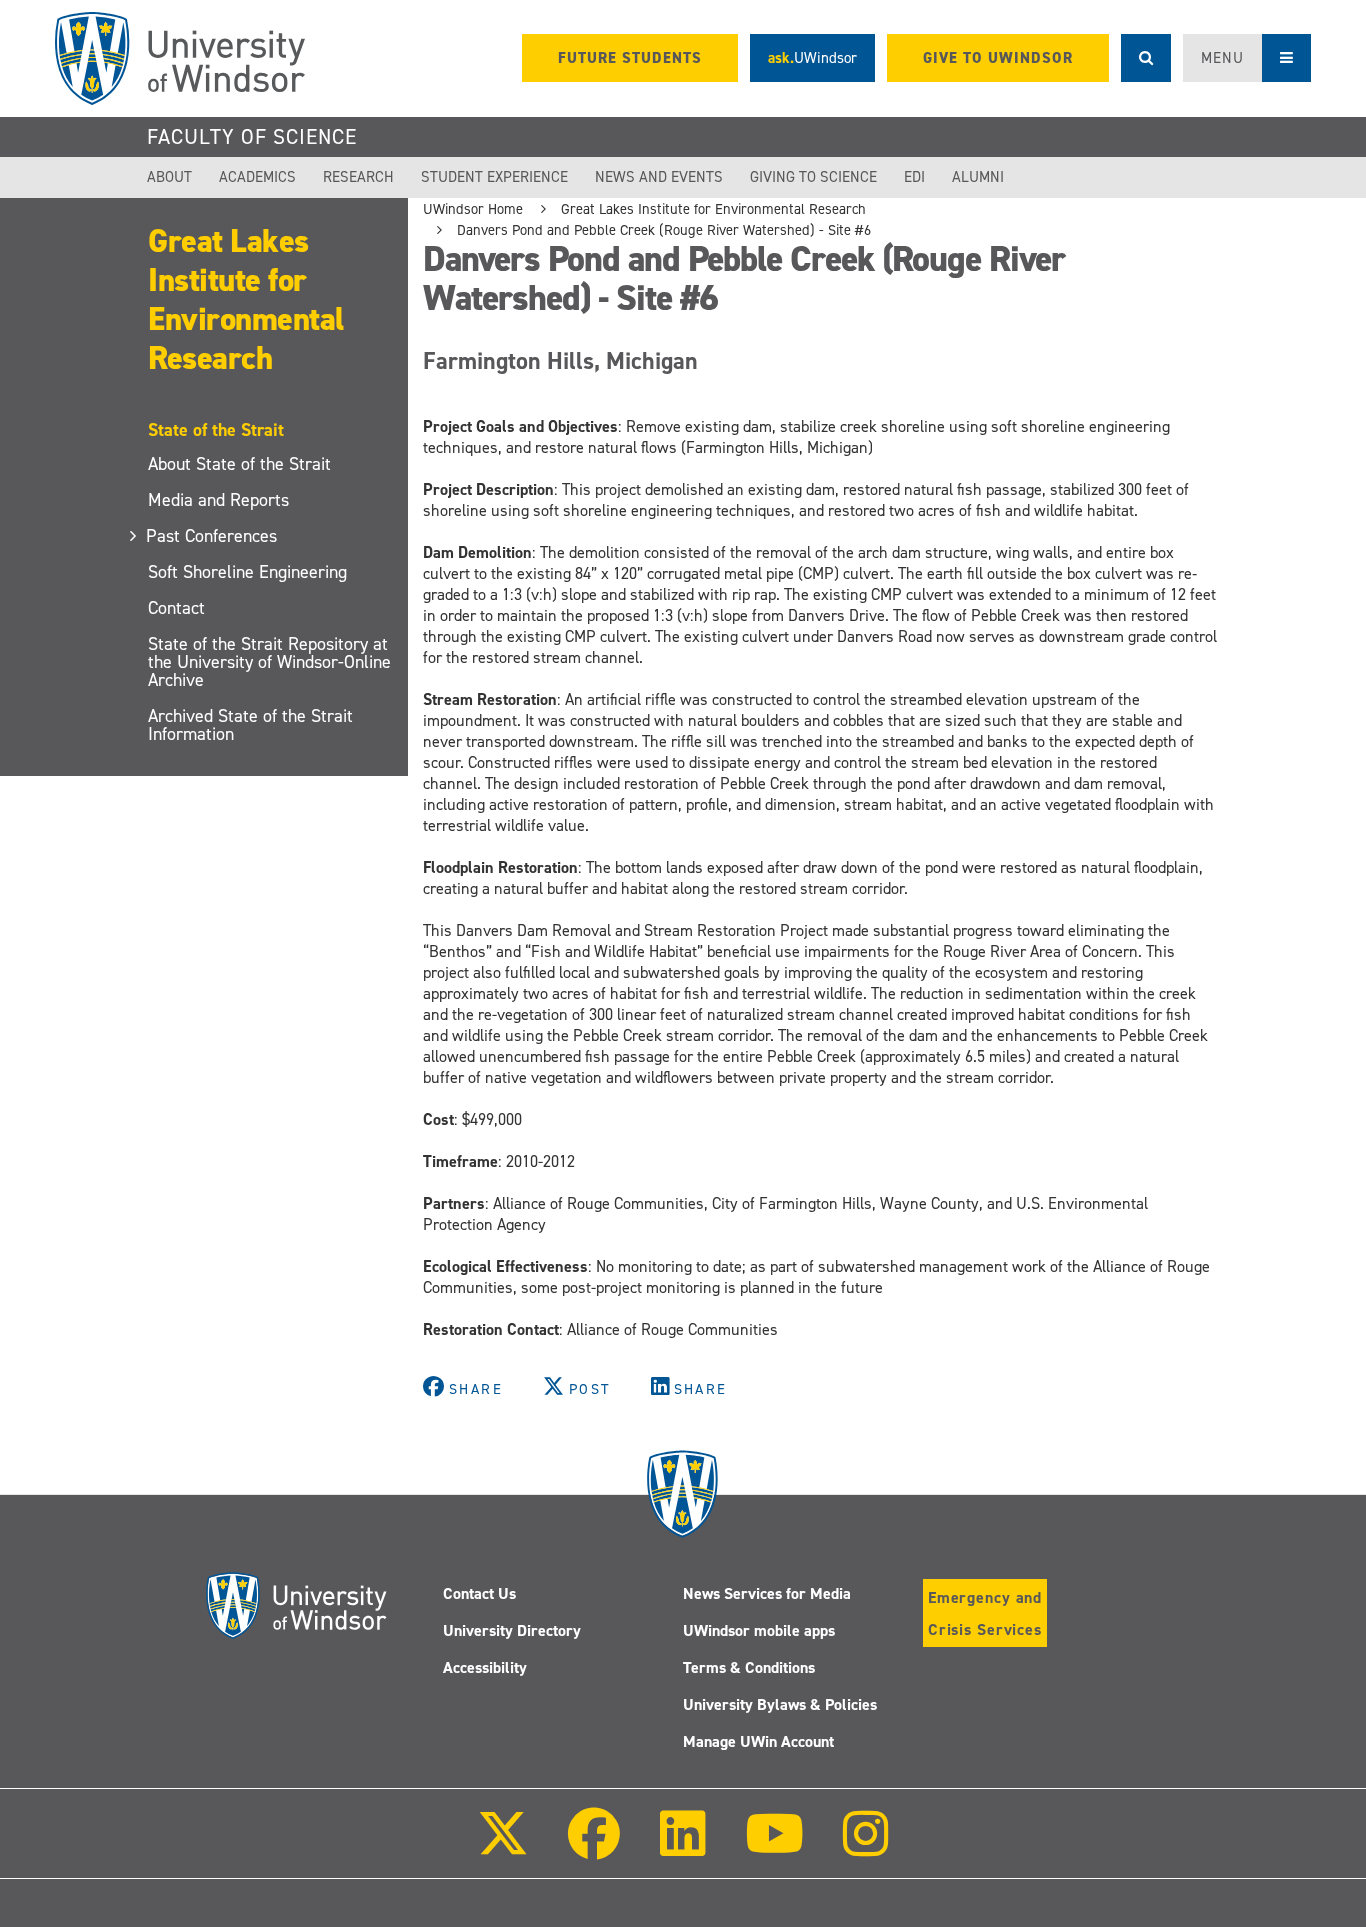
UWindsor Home (473, 209)
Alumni (978, 177)
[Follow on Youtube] (774, 1847)
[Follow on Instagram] (866, 1847)
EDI (914, 177)
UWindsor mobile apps (759, 1630)
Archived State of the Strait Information (250, 725)
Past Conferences (212, 536)
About (169, 177)
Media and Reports (218, 500)
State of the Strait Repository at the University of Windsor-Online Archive (269, 662)
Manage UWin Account (758, 1741)
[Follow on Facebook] (594, 1847)
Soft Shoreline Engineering (247, 572)
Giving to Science (813, 177)
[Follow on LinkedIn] (682, 1847)
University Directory (512, 1630)
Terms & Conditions (749, 1667)
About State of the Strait (239, 464)
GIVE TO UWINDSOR (998, 58)
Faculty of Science (252, 137)
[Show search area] (1146, 58)
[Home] (180, 58)
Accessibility (485, 1667)
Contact (176, 608)
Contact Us (479, 1593)
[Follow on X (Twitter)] (503, 1847)
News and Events (659, 177)
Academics (257, 177)
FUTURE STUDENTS (630, 58)
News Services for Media (767, 1593)
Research (358, 177)
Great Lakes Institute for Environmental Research (246, 299)
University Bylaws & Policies (780, 1704)
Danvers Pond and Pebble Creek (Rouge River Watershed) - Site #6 (664, 230)
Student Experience (494, 177)
